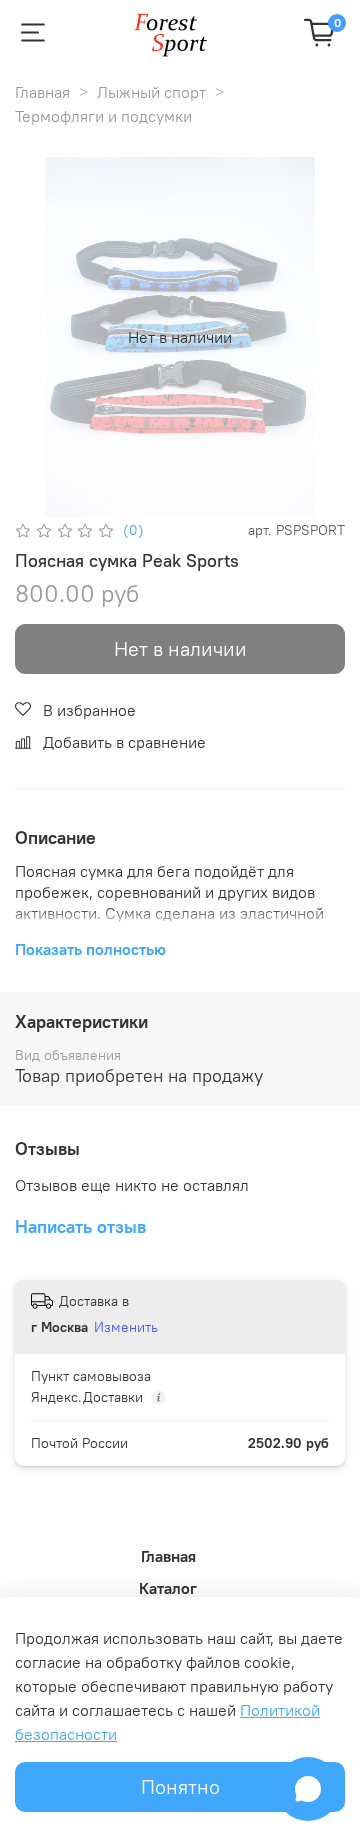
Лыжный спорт (151, 92)
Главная (42, 92)
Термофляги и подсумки (103, 116)
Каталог (168, 1588)
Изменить (126, 1327)
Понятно (180, 1786)
